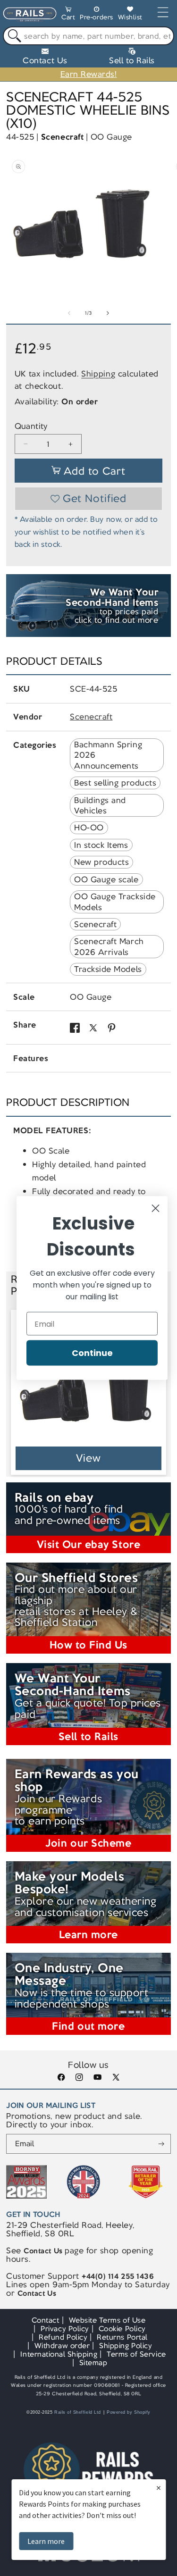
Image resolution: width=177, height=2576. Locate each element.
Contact (46, 2320)
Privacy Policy (65, 2329)
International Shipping (59, 2354)
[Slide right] (108, 313)
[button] (68, 15)
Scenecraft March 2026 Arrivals (109, 946)
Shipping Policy (126, 2346)
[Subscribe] (161, 2144)
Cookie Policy (122, 2329)
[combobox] (88, 36)
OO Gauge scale (106, 879)
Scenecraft (62, 137)
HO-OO (89, 828)
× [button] (159, 2488)
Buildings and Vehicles (100, 805)
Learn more (46, 2541)
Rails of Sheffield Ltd (78, 2412)
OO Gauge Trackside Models (115, 902)
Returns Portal (122, 2337)
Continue (92, 1353)
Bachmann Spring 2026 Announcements (108, 755)
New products (101, 862)
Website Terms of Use (107, 2320)
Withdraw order (62, 2346)
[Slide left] (69, 313)
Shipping (98, 374)
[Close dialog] (156, 1209)
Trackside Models (108, 969)
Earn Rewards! (89, 74)
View (88, 1458)
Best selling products (115, 783)
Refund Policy (63, 2337)
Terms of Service (136, 2354)
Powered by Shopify (129, 2412)
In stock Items (101, 845)
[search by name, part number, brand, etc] (13, 36)
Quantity (31, 426)
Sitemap (93, 2363)
